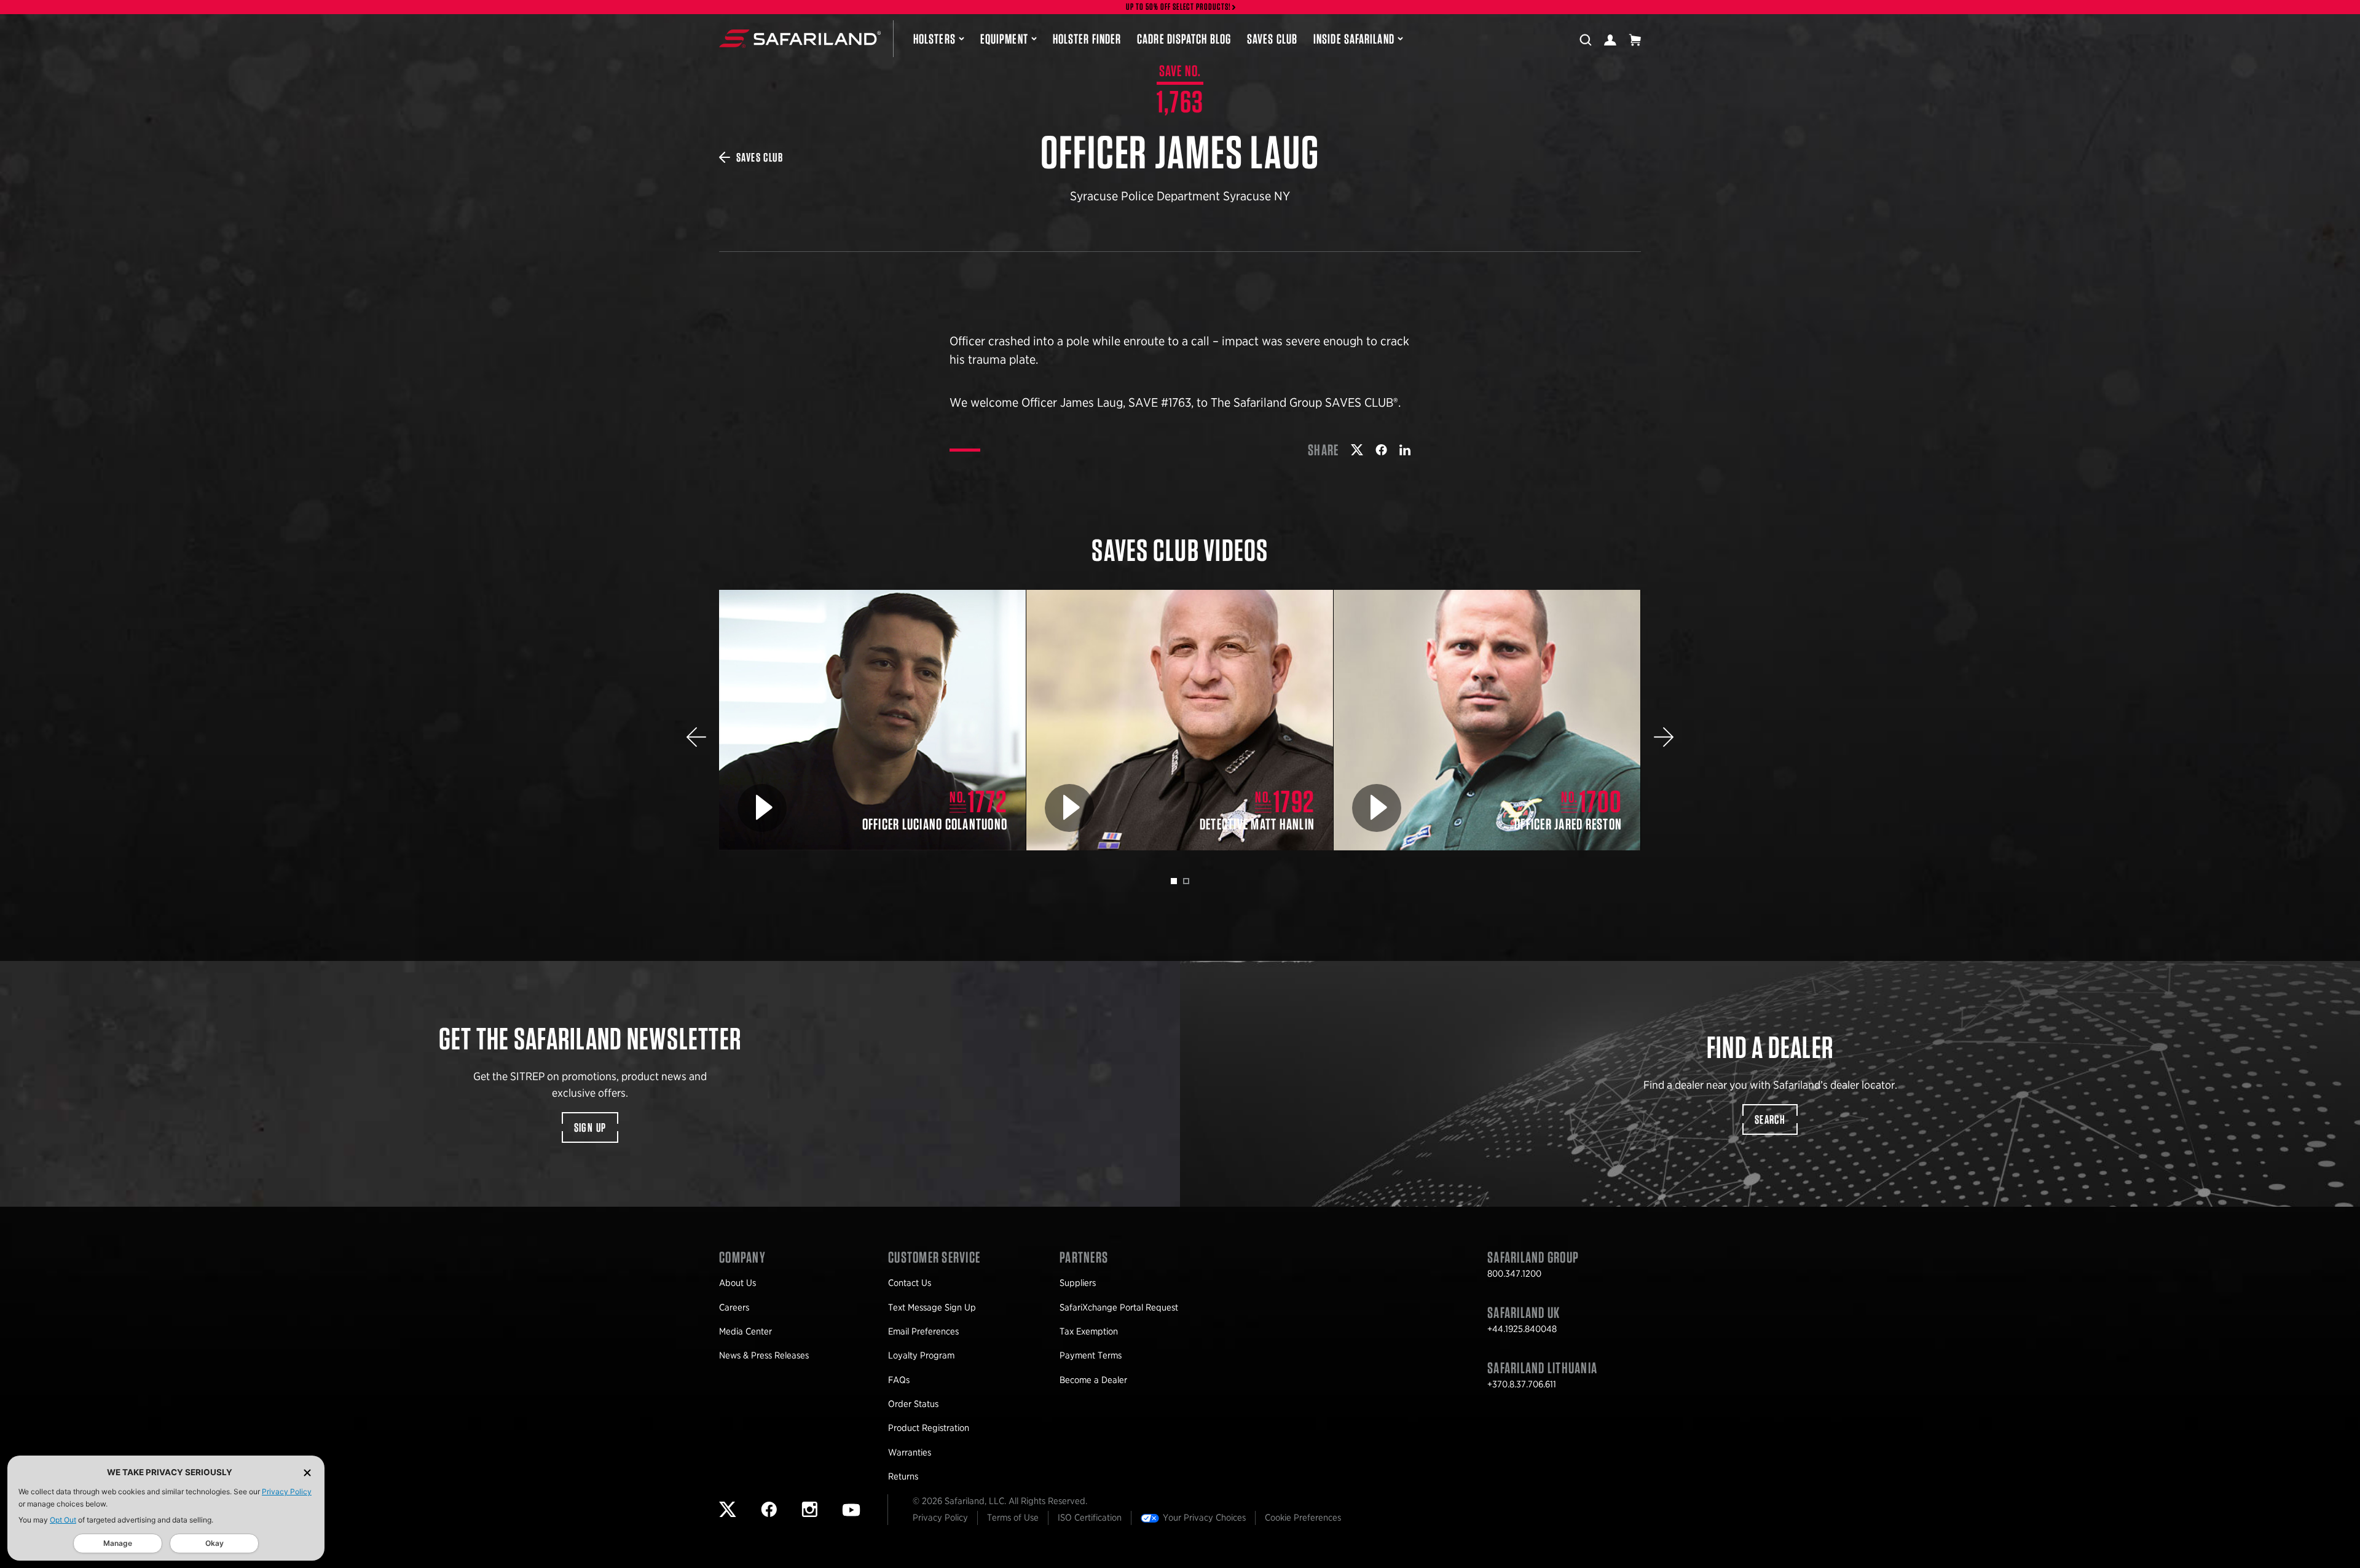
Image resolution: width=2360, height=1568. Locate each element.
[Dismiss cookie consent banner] (307, 1472)
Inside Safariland (1354, 39)
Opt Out (63, 1520)
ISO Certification (1090, 1518)
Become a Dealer (1093, 1380)
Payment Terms (1091, 1355)
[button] (696, 737)
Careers (734, 1307)
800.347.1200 (1514, 1274)
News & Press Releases (764, 1355)
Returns (903, 1476)
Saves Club (1272, 39)
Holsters (934, 39)
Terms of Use (1013, 1518)
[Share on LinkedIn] (1405, 450)
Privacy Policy (287, 1492)
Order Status (913, 1404)
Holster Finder (1087, 39)
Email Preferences (923, 1331)
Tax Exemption (1089, 1331)
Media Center (745, 1331)
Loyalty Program (921, 1355)
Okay (214, 1543)
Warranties (910, 1452)
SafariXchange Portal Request (1119, 1307)
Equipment (1004, 39)
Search (1770, 1119)
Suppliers (1078, 1283)
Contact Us (910, 1283)
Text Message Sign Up (932, 1307)
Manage (118, 1543)
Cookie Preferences (1303, 1518)
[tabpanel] (873, 720)
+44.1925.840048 (1522, 1329)
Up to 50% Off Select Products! (1179, 7)
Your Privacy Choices (1204, 1518)
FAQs (899, 1380)
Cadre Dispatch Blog (1184, 39)
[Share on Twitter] (1357, 450)
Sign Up (590, 1127)
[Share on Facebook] (1381, 450)
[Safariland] (800, 39)
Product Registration (929, 1428)
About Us (737, 1283)
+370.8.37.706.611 (1522, 1384)
